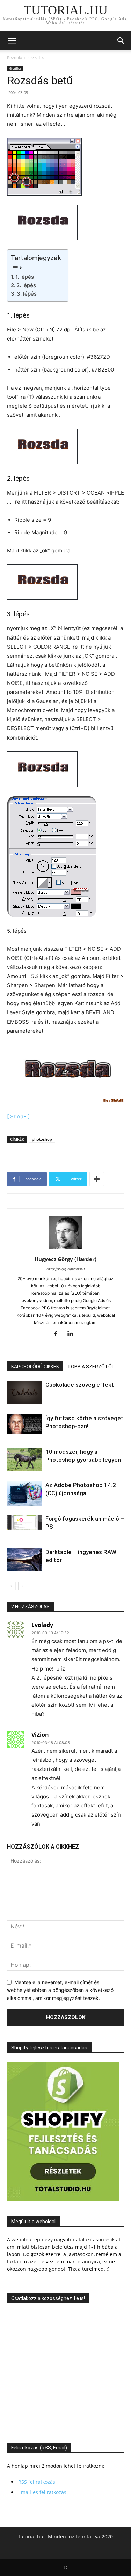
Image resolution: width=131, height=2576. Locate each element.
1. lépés (25, 277)
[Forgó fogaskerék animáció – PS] (24, 1522)
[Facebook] (58, 1334)
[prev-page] (11, 1586)
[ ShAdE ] (18, 1117)
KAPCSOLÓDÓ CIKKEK (35, 1367)
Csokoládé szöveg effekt (80, 1385)
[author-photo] (66, 1249)
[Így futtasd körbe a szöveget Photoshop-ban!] (24, 1424)
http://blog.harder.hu (65, 1269)
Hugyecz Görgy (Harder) (65, 1259)
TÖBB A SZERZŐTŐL (91, 1367)
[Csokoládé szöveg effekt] (24, 1393)
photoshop (42, 1139)
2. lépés (26, 285)
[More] (97, 1179)
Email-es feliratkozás (42, 2492)
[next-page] (23, 1586)
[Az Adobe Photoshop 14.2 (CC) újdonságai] (24, 1494)
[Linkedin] (73, 1334)
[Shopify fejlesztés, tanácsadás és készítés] (63, 2199)
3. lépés (27, 294)
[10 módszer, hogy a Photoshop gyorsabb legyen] (24, 1459)
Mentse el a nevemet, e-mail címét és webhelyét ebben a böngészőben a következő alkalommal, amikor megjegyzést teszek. (60, 1990)
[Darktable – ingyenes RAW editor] (24, 1560)
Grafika (39, 57)
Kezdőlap (16, 57)
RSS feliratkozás (37, 2482)
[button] (12, 41)
